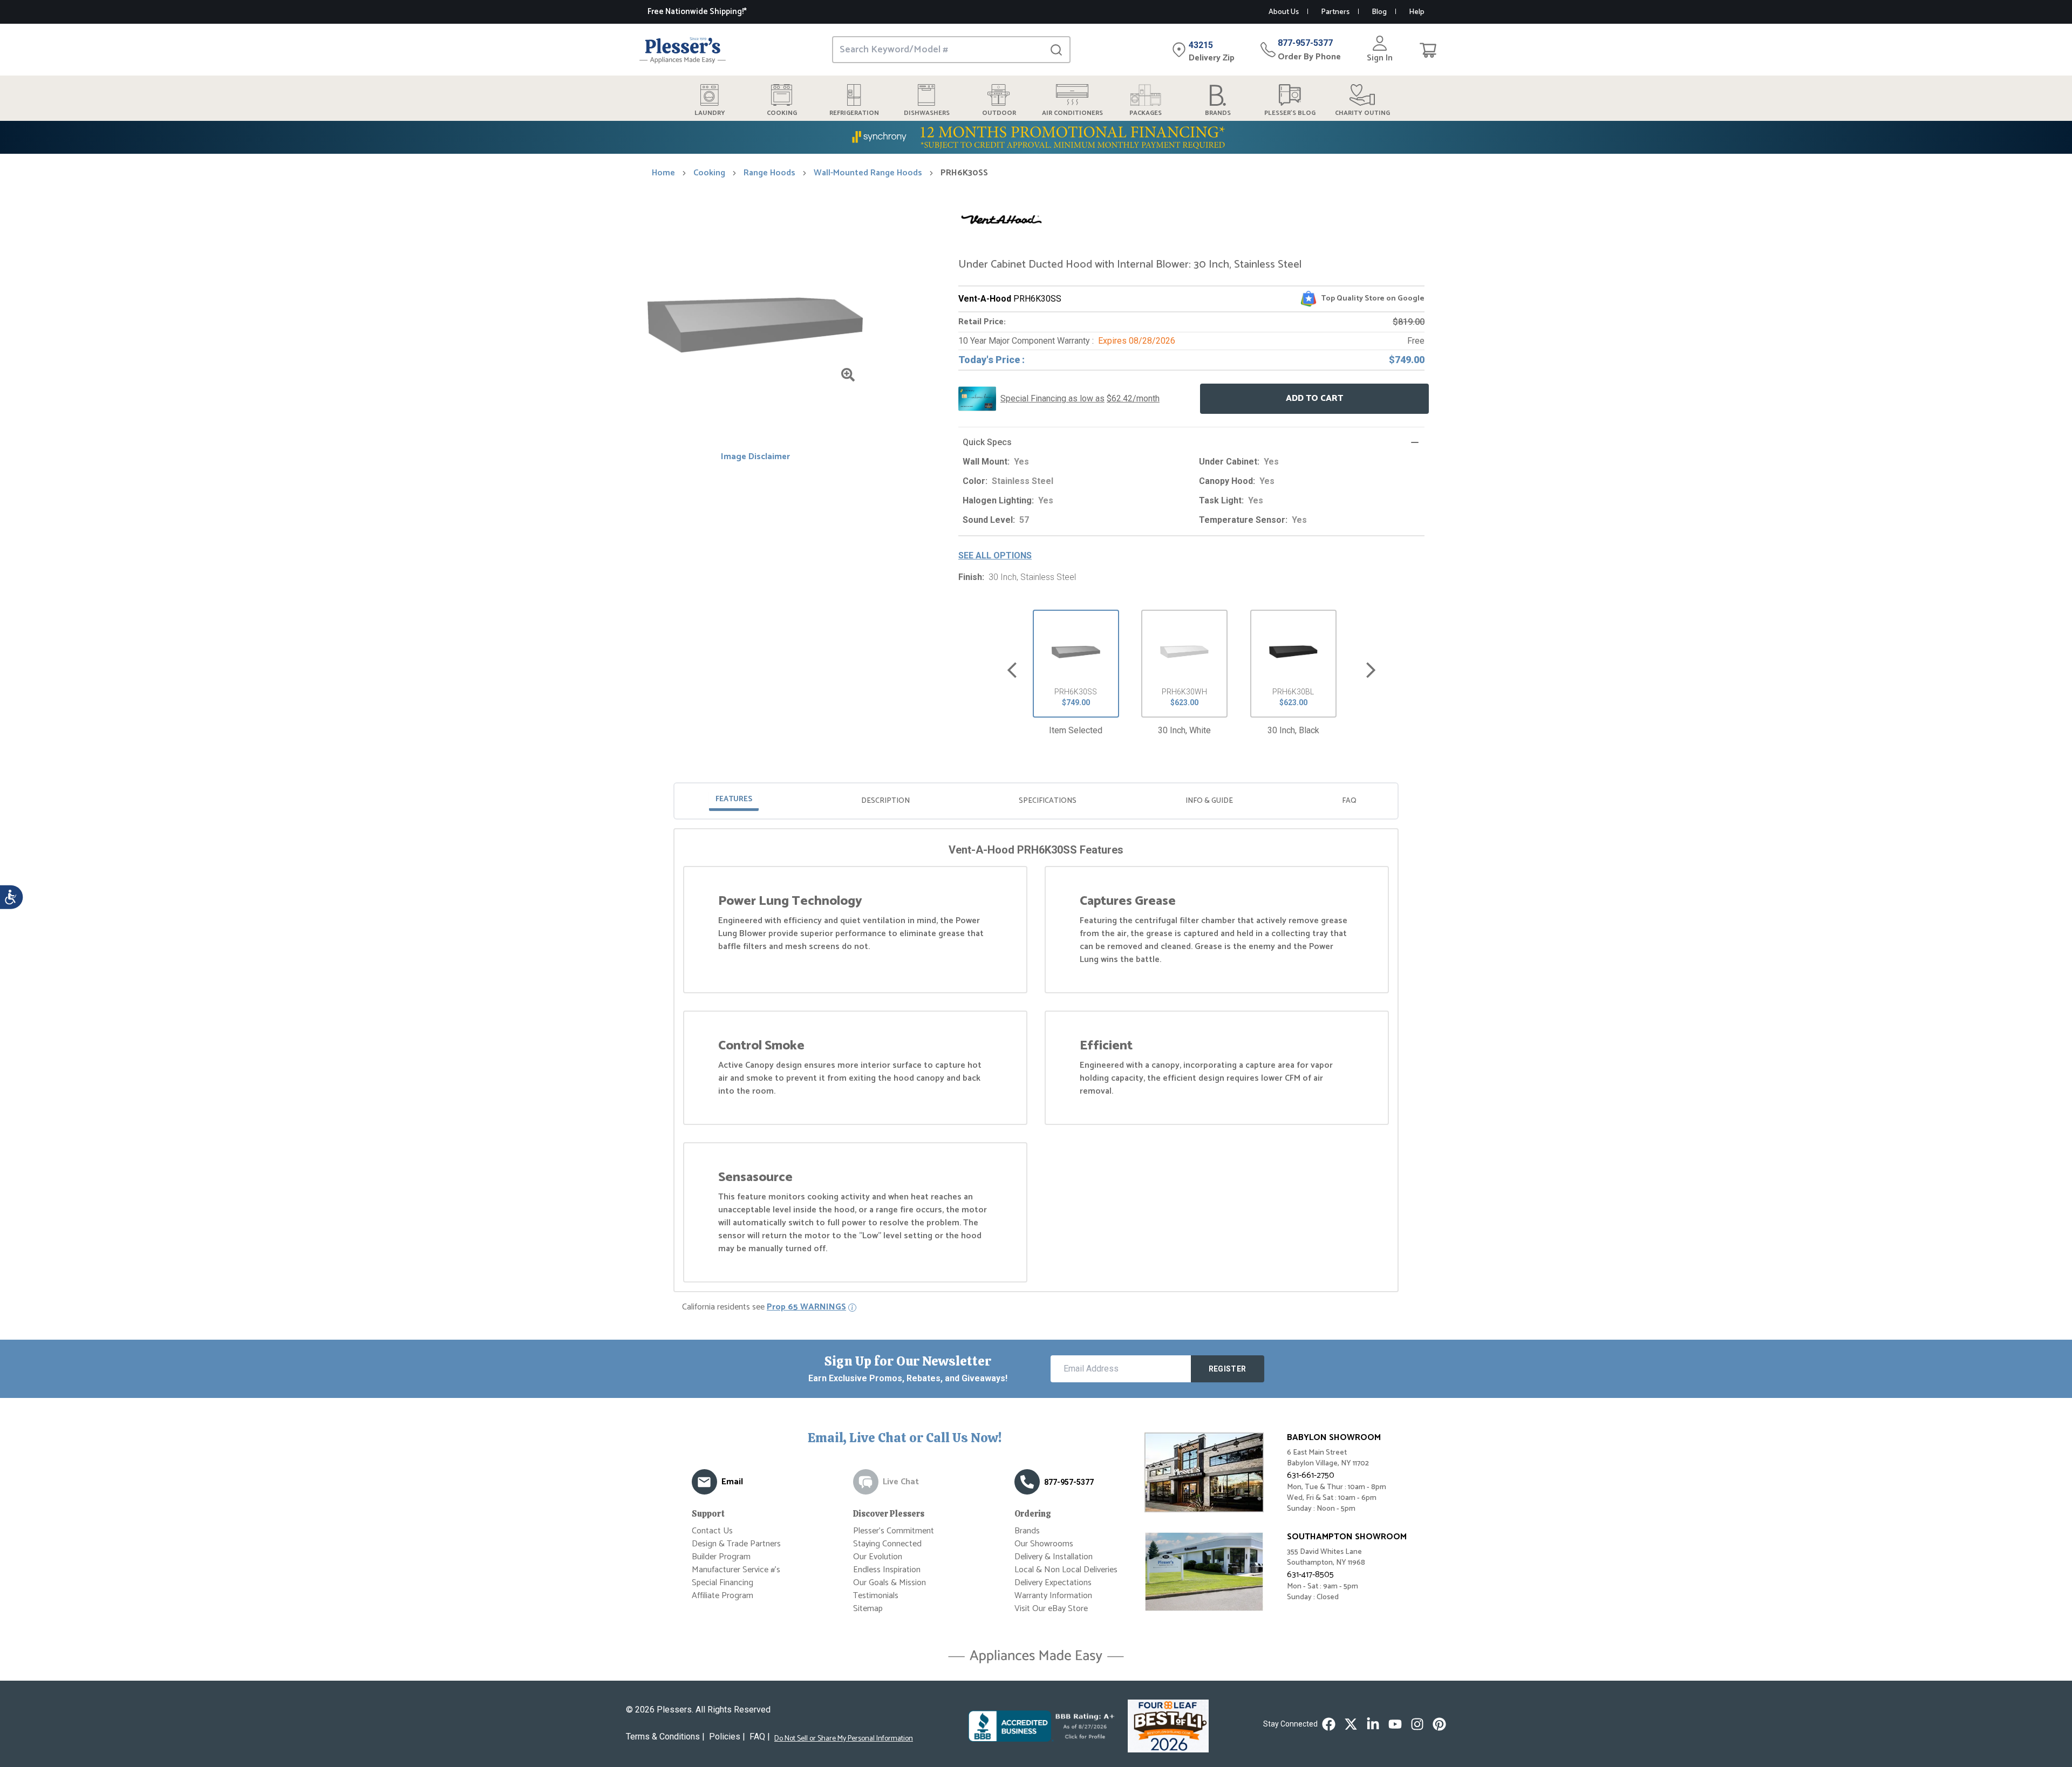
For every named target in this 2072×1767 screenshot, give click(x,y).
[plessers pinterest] (1439, 1724)
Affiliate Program (723, 1596)
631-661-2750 (1311, 1475)
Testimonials (876, 1596)
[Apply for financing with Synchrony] (1036, 137)
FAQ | (760, 1737)
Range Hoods (769, 173)
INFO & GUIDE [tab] (1209, 801)
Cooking (709, 173)
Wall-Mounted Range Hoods (868, 173)
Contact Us (712, 1531)
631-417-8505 (1310, 1575)
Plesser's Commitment (894, 1531)
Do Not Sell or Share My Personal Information (844, 1739)
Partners (1335, 12)
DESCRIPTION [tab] (885, 801)
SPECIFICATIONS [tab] (1048, 801)
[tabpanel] (1036, 1062)
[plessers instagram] (1417, 1724)
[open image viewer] (848, 375)
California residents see (764, 1307)
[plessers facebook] (1329, 1724)
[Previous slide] (1012, 670)
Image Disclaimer (755, 457)
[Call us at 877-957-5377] (1027, 1482)
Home (663, 173)
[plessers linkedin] (1373, 1724)
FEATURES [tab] (734, 799)
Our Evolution (878, 1557)
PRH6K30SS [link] (964, 173)
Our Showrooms (1044, 1544)
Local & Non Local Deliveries (1066, 1570)
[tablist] (1036, 801)
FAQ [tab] (1349, 801)
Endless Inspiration (887, 1570)
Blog (1379, 12)
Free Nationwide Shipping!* (697, 12)
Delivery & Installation (1054, 1557)
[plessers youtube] (1395, 1724)
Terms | (665, 1737)
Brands (1027, 1531)
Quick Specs (987, 442)
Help (1417, 12)
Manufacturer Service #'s (736, 1570)
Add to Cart (1314, 398)
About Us (1284, 12)
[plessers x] (1351, 1724)
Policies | (727, 1737)
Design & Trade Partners (736, 1544)
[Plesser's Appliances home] (683, 50)
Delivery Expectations (1053, 1583)
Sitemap (868, 1609)
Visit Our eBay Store (1051, 1609)
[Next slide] (1371, 670)
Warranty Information (1053, 1596)
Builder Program (721, 1557)
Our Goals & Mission (890, 1583)
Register (1228, 1369)
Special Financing (723, 1583)
